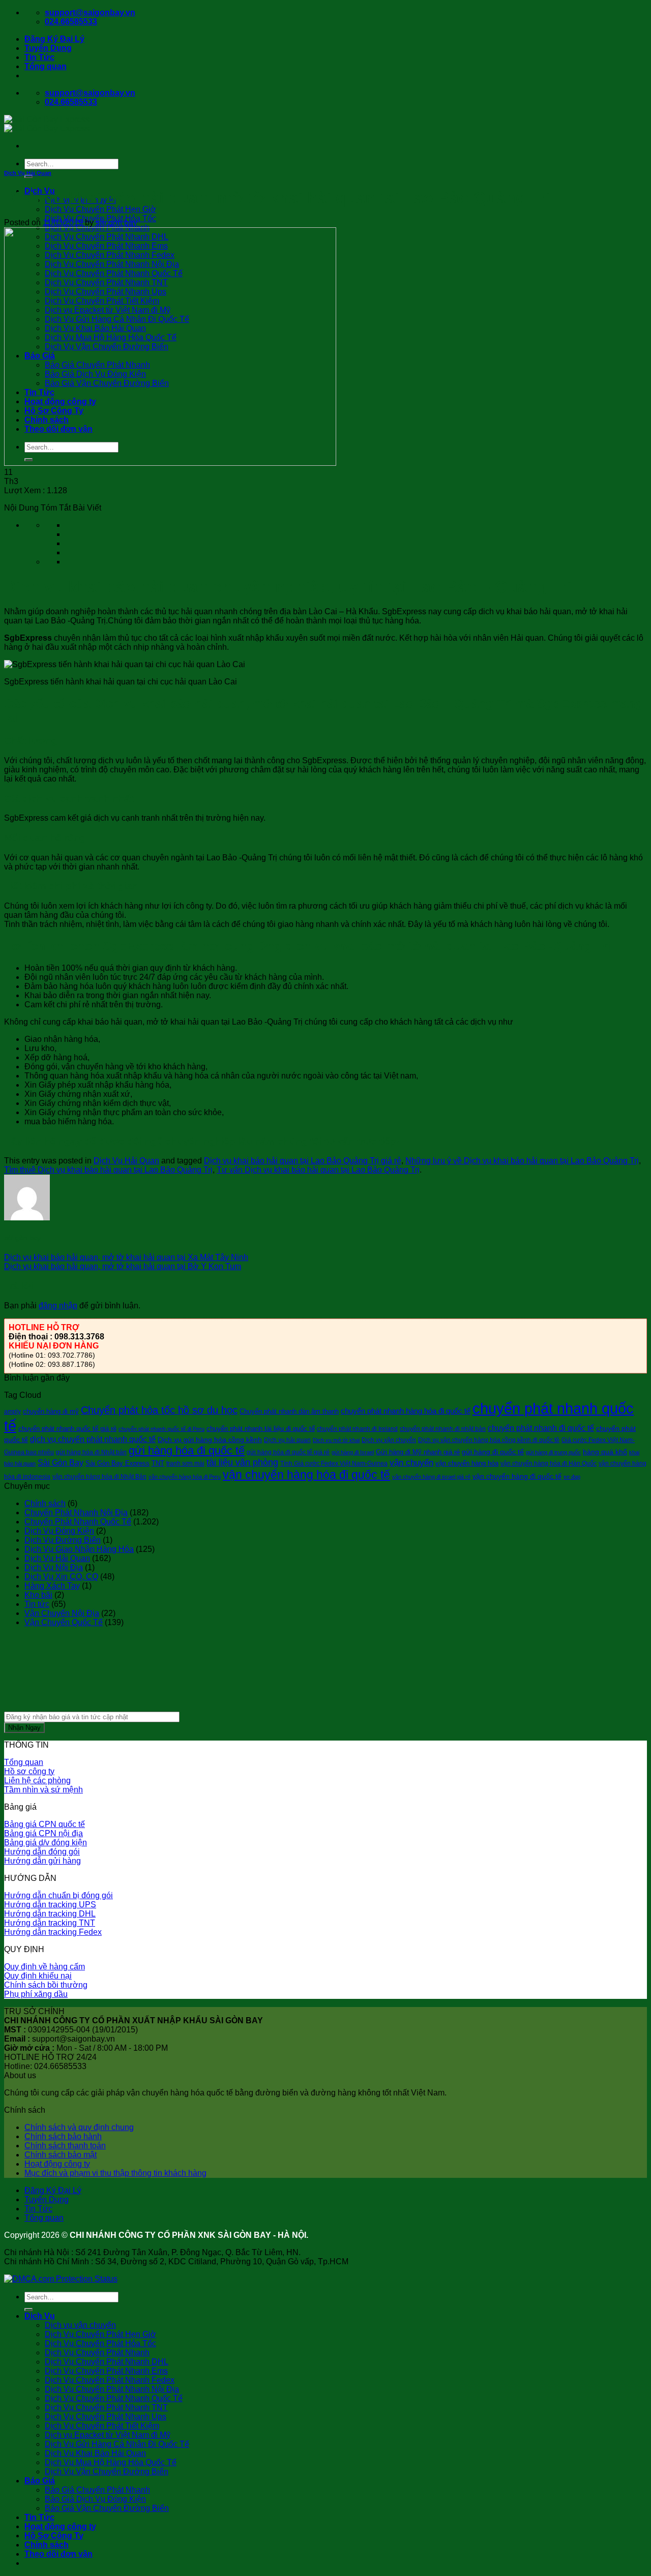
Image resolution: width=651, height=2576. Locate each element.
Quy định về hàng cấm (45, 1967)
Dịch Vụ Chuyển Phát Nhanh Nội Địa (112, 2389)
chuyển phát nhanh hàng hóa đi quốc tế (406, 1411)
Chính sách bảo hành (63, 2136)
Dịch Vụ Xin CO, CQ (61, 1577)
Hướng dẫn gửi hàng (42, 1861)
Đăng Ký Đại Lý (54, 39)
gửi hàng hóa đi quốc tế (187, 1450)
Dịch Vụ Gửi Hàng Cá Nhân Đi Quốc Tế (117, 2444)
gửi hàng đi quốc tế (493, 1452)
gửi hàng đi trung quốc (553, 1452)
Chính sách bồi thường (46, 1985)
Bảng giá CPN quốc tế (45, 1824)
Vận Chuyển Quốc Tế (64, 1622)
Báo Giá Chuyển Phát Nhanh (97, 2490)
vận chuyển (411, 1463)
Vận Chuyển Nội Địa (62, 1613)
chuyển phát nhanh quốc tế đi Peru (161, 1429)
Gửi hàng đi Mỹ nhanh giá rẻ (418, 1452)
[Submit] (28, 176)
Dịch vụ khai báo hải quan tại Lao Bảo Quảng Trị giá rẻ (303, 1161)
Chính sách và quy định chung (79, 2127)
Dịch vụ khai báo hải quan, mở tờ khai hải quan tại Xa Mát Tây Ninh (126, 1257)
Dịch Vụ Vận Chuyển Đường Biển (107, 2472)
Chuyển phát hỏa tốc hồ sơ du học (159, 1410)
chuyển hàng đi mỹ (51, 1411)
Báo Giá (40, 2481)
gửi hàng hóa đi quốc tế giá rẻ (288, 1452)
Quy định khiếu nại (38, 1976)
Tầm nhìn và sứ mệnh (43, 1790)
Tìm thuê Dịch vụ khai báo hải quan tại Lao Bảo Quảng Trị (108, 1170)
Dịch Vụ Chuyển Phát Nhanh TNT (106, 2407)
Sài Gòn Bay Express (117, 1463)
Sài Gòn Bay (61, 1462)
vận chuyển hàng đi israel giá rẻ (431, 1477)
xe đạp (572, 1477)
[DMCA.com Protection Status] (61, 2279)
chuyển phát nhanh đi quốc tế (541, 1428)
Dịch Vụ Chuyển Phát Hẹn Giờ (100, 209)
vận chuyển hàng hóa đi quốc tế (306, 1475)
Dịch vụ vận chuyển (80, 2325)
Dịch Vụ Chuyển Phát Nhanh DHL (107, 2362)
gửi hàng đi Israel (353, 1452)
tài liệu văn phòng (242, 1462)
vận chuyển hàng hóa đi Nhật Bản (99, 1477)
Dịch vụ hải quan (287, 1440)
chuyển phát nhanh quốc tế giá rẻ (67, 1429)
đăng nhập (58, 1306)
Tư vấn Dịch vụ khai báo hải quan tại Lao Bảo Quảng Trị (318, 1170)
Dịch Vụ (40, 2316)
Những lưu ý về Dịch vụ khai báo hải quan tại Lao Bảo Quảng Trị (522, 1161)
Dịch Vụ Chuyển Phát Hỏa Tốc (100, 2343)
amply (12, 1412)
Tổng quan (46, 66)
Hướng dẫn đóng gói (42, 1852)
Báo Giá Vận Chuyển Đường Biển (107, 2508)
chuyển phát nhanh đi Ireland (357, 1429)
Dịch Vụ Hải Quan (28, 173)
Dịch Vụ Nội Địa (54, 1567)
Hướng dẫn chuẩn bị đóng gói (58, 1895)
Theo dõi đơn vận (58, 2554)
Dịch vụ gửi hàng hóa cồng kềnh (210, 1440)
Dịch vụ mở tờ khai (336, 1440)
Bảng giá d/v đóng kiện (46, 1843)
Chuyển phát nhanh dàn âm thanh (289, 1411)
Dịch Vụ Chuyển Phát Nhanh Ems (106, 2371)
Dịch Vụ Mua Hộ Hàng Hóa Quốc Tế (111, 2462)
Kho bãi (38, 1595)
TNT (158, 1463)
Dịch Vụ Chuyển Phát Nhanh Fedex (110, 2380)
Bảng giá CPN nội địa (43, 1833)
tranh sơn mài (185, 1463)
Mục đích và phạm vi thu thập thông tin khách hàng (115, 2173)
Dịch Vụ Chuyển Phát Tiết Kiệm (102, 2426)
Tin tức (37, 1604)
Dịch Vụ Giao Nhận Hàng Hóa (79, 1549)
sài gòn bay (116, 222)
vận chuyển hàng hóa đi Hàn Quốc (549, 1463)
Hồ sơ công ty (29, 1771)
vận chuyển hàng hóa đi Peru (185, 1477)
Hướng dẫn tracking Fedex (53, 1932)
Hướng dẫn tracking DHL (50, 1914)
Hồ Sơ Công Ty (54, 2536)
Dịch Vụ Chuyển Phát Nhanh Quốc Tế (114, 2398)
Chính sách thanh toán (65, 2146)
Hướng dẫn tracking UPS (50, 1905)
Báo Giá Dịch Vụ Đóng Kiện (95, 2499)
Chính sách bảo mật (61, 2155)
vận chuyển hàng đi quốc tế (517, 1476)
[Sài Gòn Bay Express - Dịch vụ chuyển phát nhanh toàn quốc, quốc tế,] (47, 124)
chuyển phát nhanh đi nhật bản (443, 1429)
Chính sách (45, 1503)
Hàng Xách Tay (52, 1586)
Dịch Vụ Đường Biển (63, 1540)
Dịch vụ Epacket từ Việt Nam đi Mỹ (108, 2435)
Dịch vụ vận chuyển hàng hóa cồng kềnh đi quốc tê (489, 1440)
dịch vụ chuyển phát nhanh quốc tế (93, 1439)
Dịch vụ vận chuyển (389, 1440)
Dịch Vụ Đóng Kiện (59, 1531)
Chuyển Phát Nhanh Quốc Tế (78, 1522)
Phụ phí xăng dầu (36, 1994)
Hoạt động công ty (57, 2164)
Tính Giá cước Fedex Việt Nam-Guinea (334, 1463)
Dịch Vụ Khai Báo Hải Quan (95, 2453)
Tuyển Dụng (48, 48)
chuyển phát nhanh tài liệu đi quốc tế (261, 1429)
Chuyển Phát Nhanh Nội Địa (76, 1512)
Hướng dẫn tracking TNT (50, 1923)
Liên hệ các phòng (37, 1780)
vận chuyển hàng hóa (467, 1463)
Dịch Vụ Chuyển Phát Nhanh (97, 2353)
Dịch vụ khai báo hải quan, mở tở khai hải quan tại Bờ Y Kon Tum (123, 1266)
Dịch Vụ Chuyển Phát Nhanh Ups (106, 2417)
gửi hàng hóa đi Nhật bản (91, 1452)
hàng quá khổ (605, 1452)
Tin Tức (39, 57)
